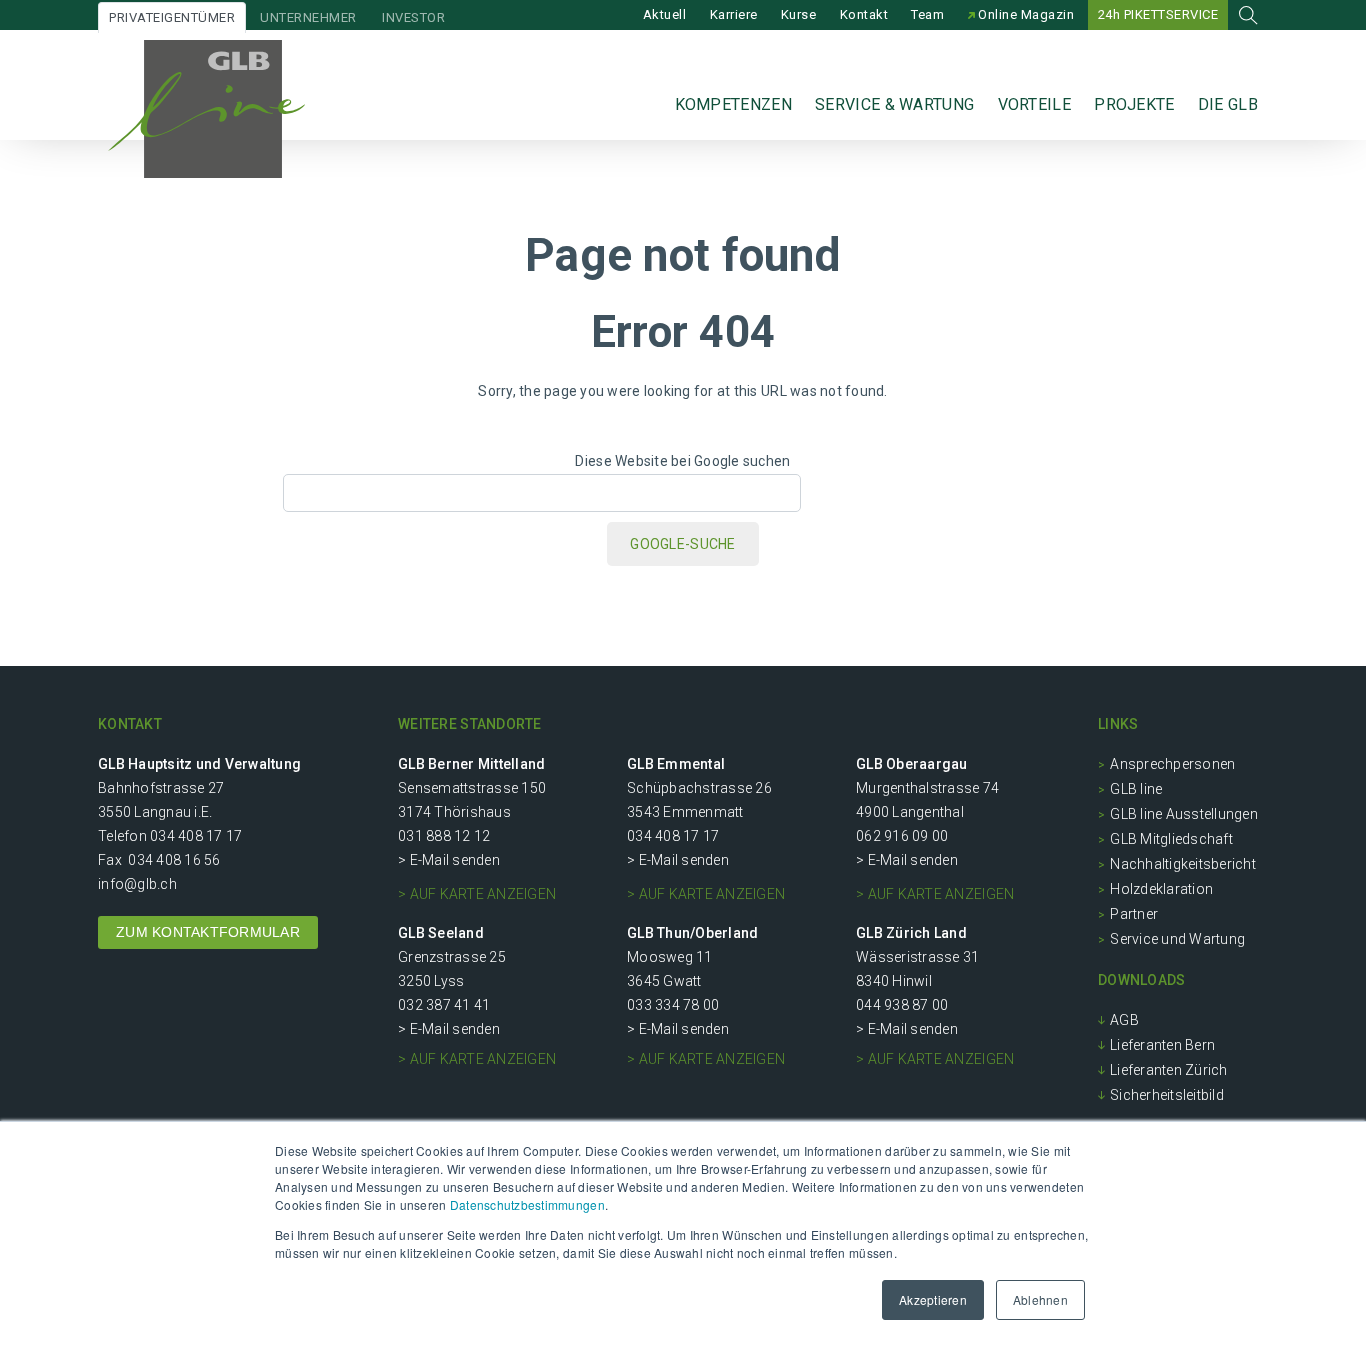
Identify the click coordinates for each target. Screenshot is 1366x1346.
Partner (1134, 914)
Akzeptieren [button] (933, 1299)
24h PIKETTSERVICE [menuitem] (1158, 14)
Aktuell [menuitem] (665, 14)
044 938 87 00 (902, 1005)
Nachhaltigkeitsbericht (1183, 864)
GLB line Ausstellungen (1184, 814)
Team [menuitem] (927, 14)
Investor (413, 17)
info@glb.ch (137, 884)
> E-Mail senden (449, 860)
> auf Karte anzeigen (477, 894)
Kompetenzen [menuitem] (733, 104)
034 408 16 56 (174, 860)
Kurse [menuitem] (799, 14)
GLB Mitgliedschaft (1171, 839)
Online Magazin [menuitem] (1025, 14)
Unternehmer (308, 17)
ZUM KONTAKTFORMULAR (208, 932)
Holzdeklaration (1161, 889)
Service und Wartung (1177, 939)
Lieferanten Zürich (1169, 1070)
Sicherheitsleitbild (1167, 1095)
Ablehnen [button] (1040, 1299)
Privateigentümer (172, 17)
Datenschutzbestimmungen (527, 1204)
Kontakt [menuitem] (864, 14)
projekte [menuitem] (1134, 104)
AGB (1124, 1020)
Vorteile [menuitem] (1034, 104)
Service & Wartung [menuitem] (894, 104)
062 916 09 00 (902, 836)
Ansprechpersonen (1172, 764)
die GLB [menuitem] (1228, 104)
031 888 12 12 (444, 836)
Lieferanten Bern (1162, 1045)
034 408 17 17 (196, 836)
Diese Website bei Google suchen (682, 461)
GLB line (1136, 789)
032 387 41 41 (444, 1005)
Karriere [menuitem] (734, 14)
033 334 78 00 (673, 1005)
